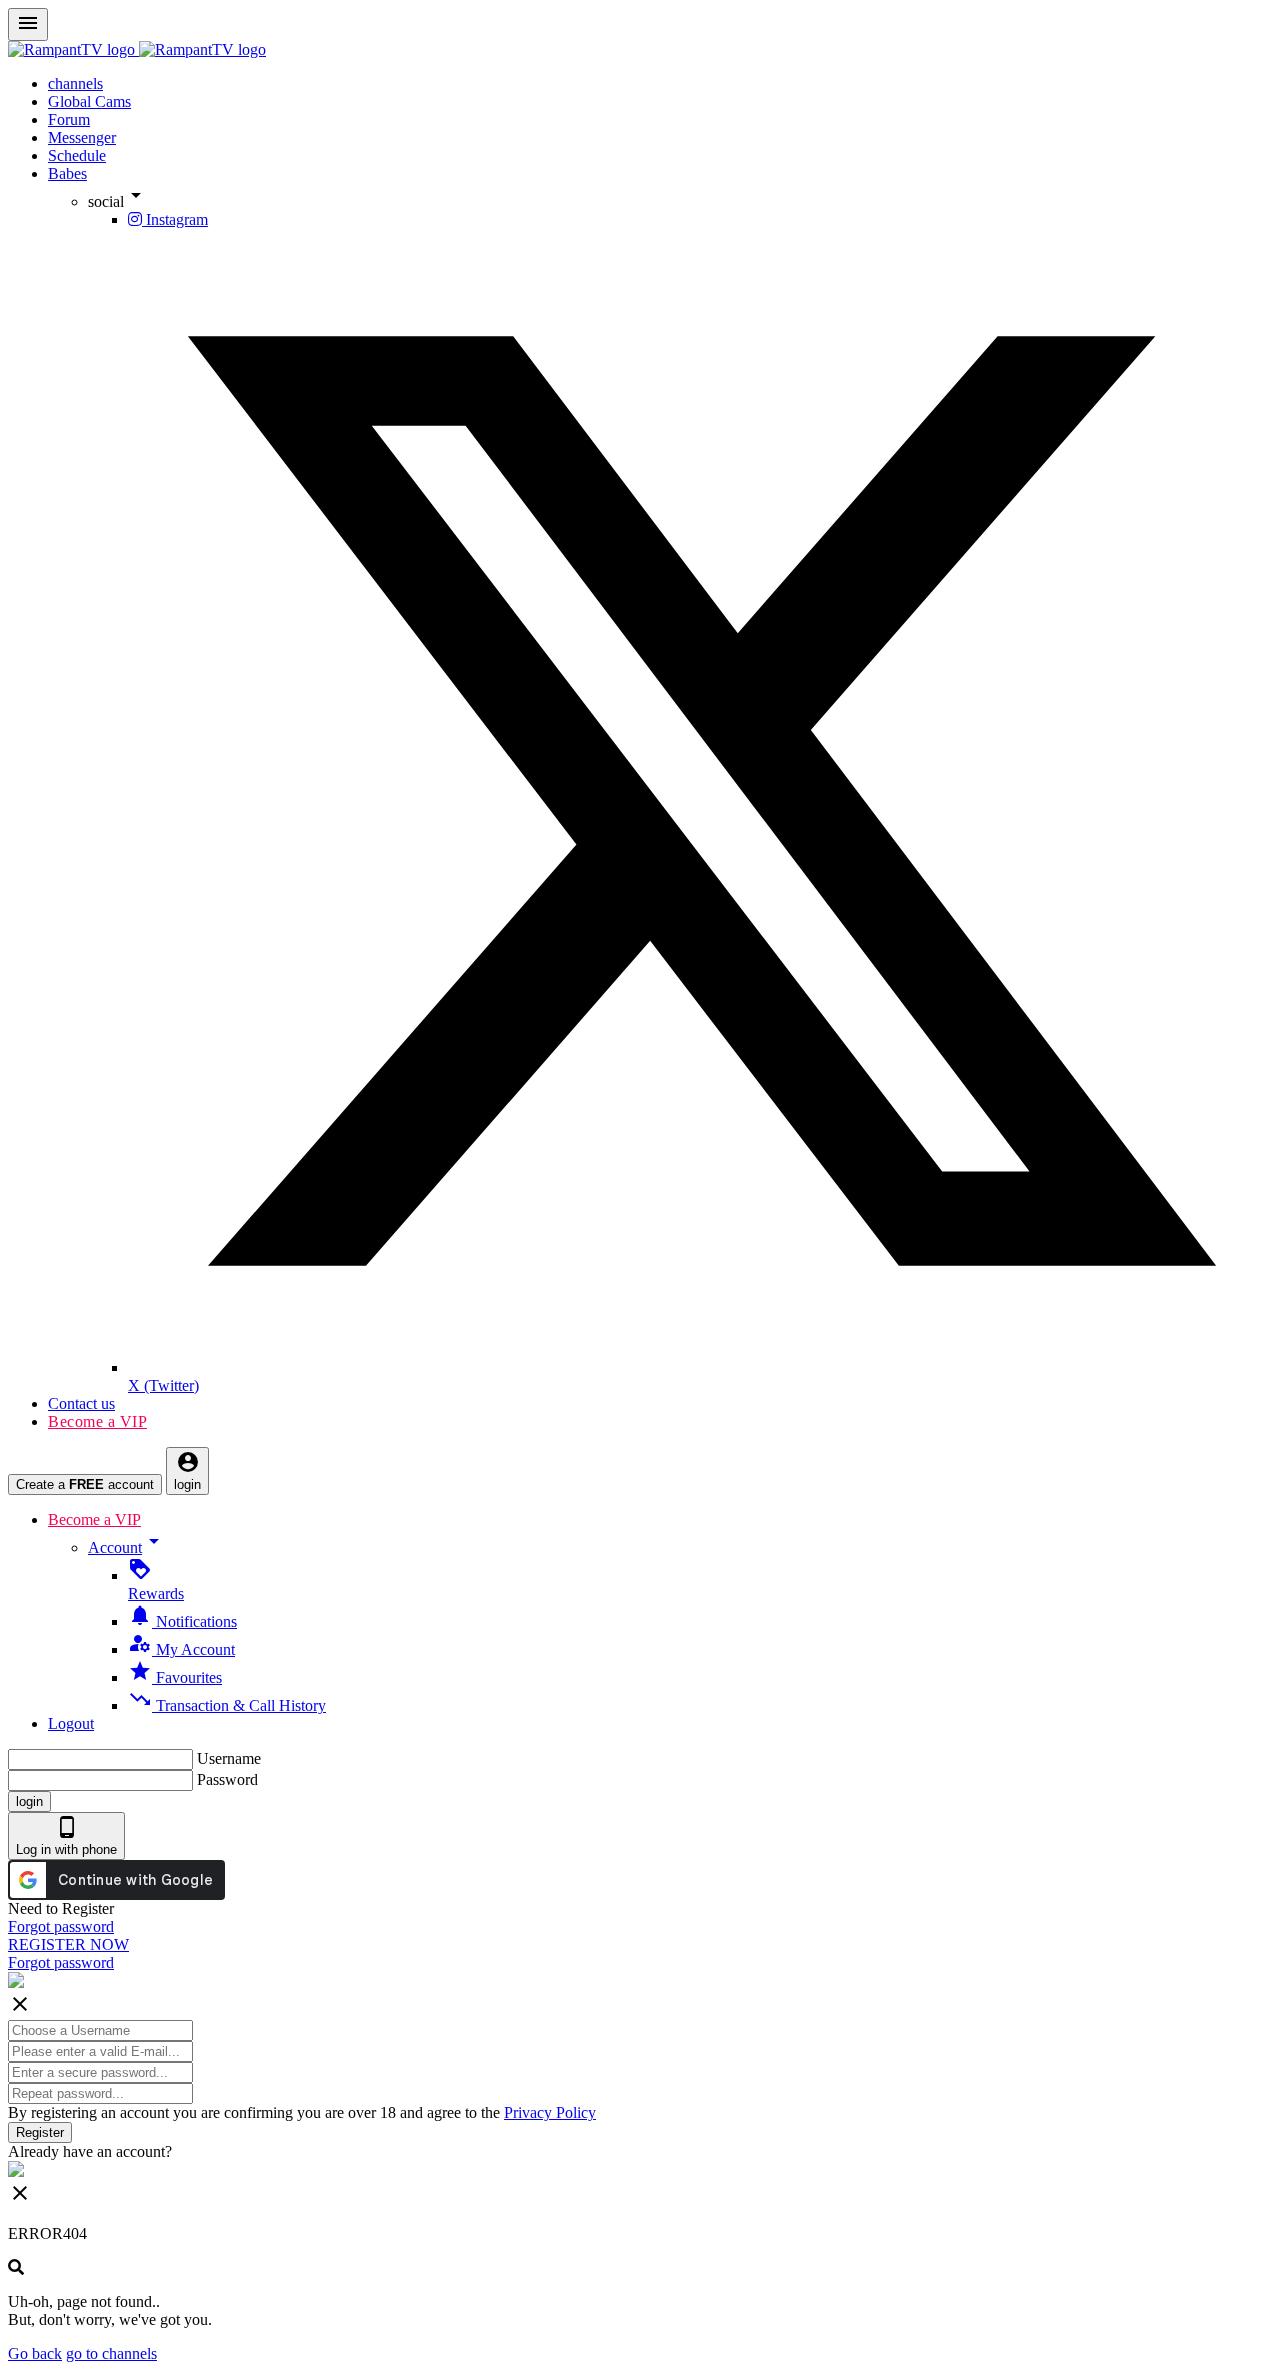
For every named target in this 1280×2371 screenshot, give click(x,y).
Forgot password (61, 1926)
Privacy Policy (550, 2112)
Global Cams (89, 101)
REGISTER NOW (68, 1944)
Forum (69, 119)
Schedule (77, 155)
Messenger (82, 137)
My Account (181, 1649)
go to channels (111, 2353)
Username (229, 1758)
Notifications (182, 1621)
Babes (67, 173)
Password (227, 1779)
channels (75, 83)
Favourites (175, 1677)
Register (40, 2132)
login (29, 1801)
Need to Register (61, 1908)
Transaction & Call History (227, 1705)
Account (127, 1547)
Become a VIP (97, 1421)
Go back (35, 2353)
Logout (71, 1723)
